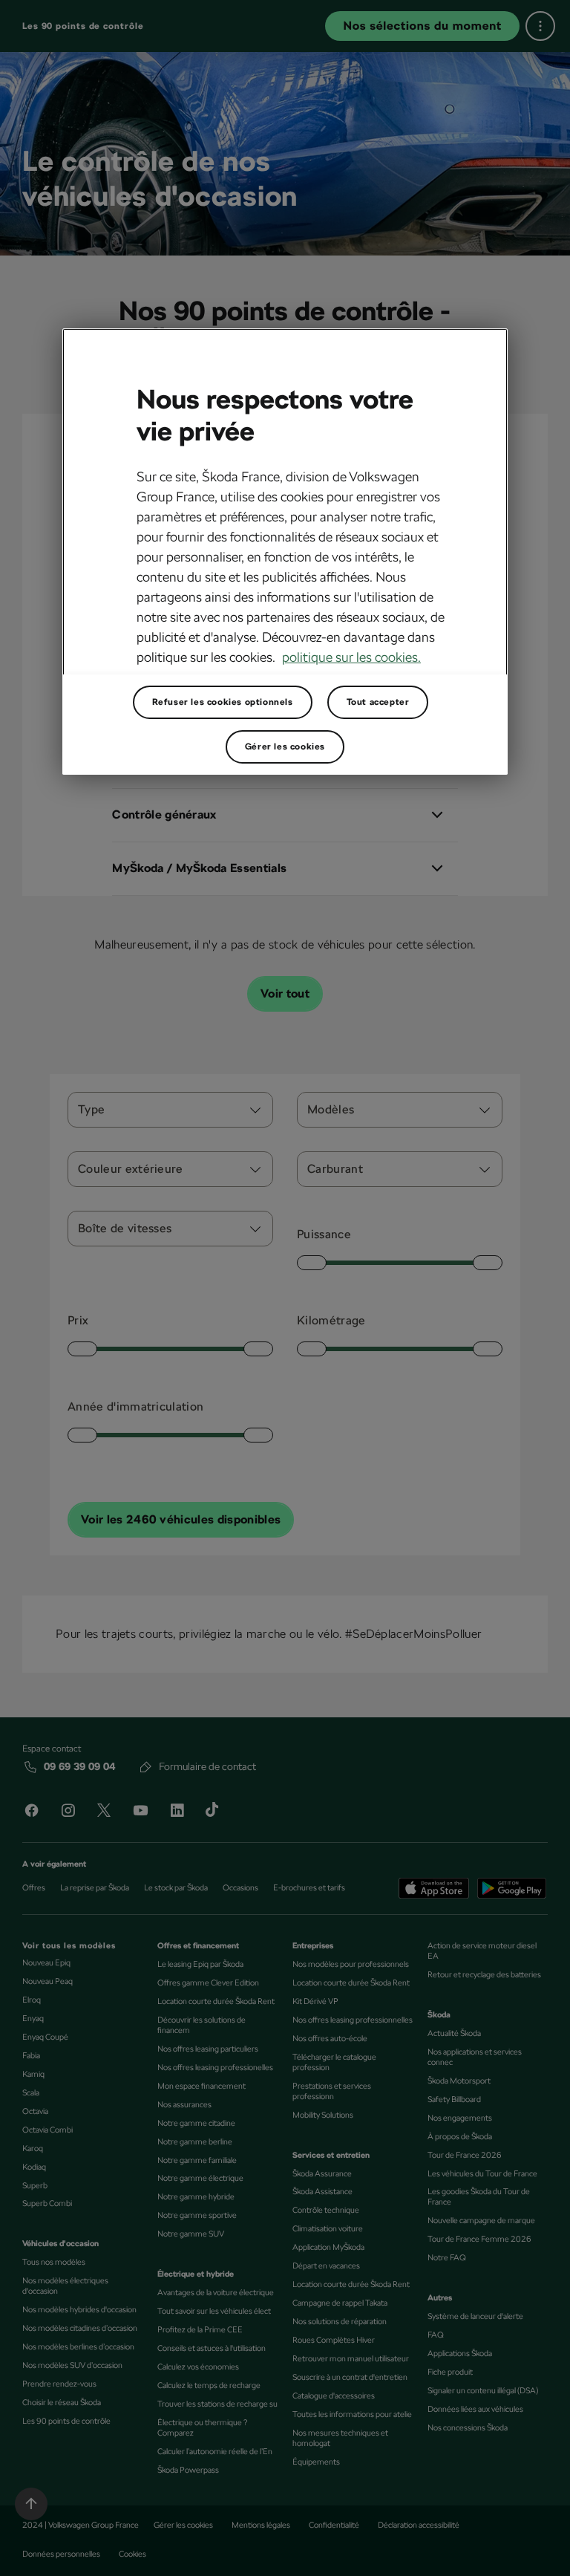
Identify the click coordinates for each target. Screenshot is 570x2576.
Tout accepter (378, 702)
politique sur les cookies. (351, 657)
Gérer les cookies (285, 747)
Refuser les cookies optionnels (223, 702)
